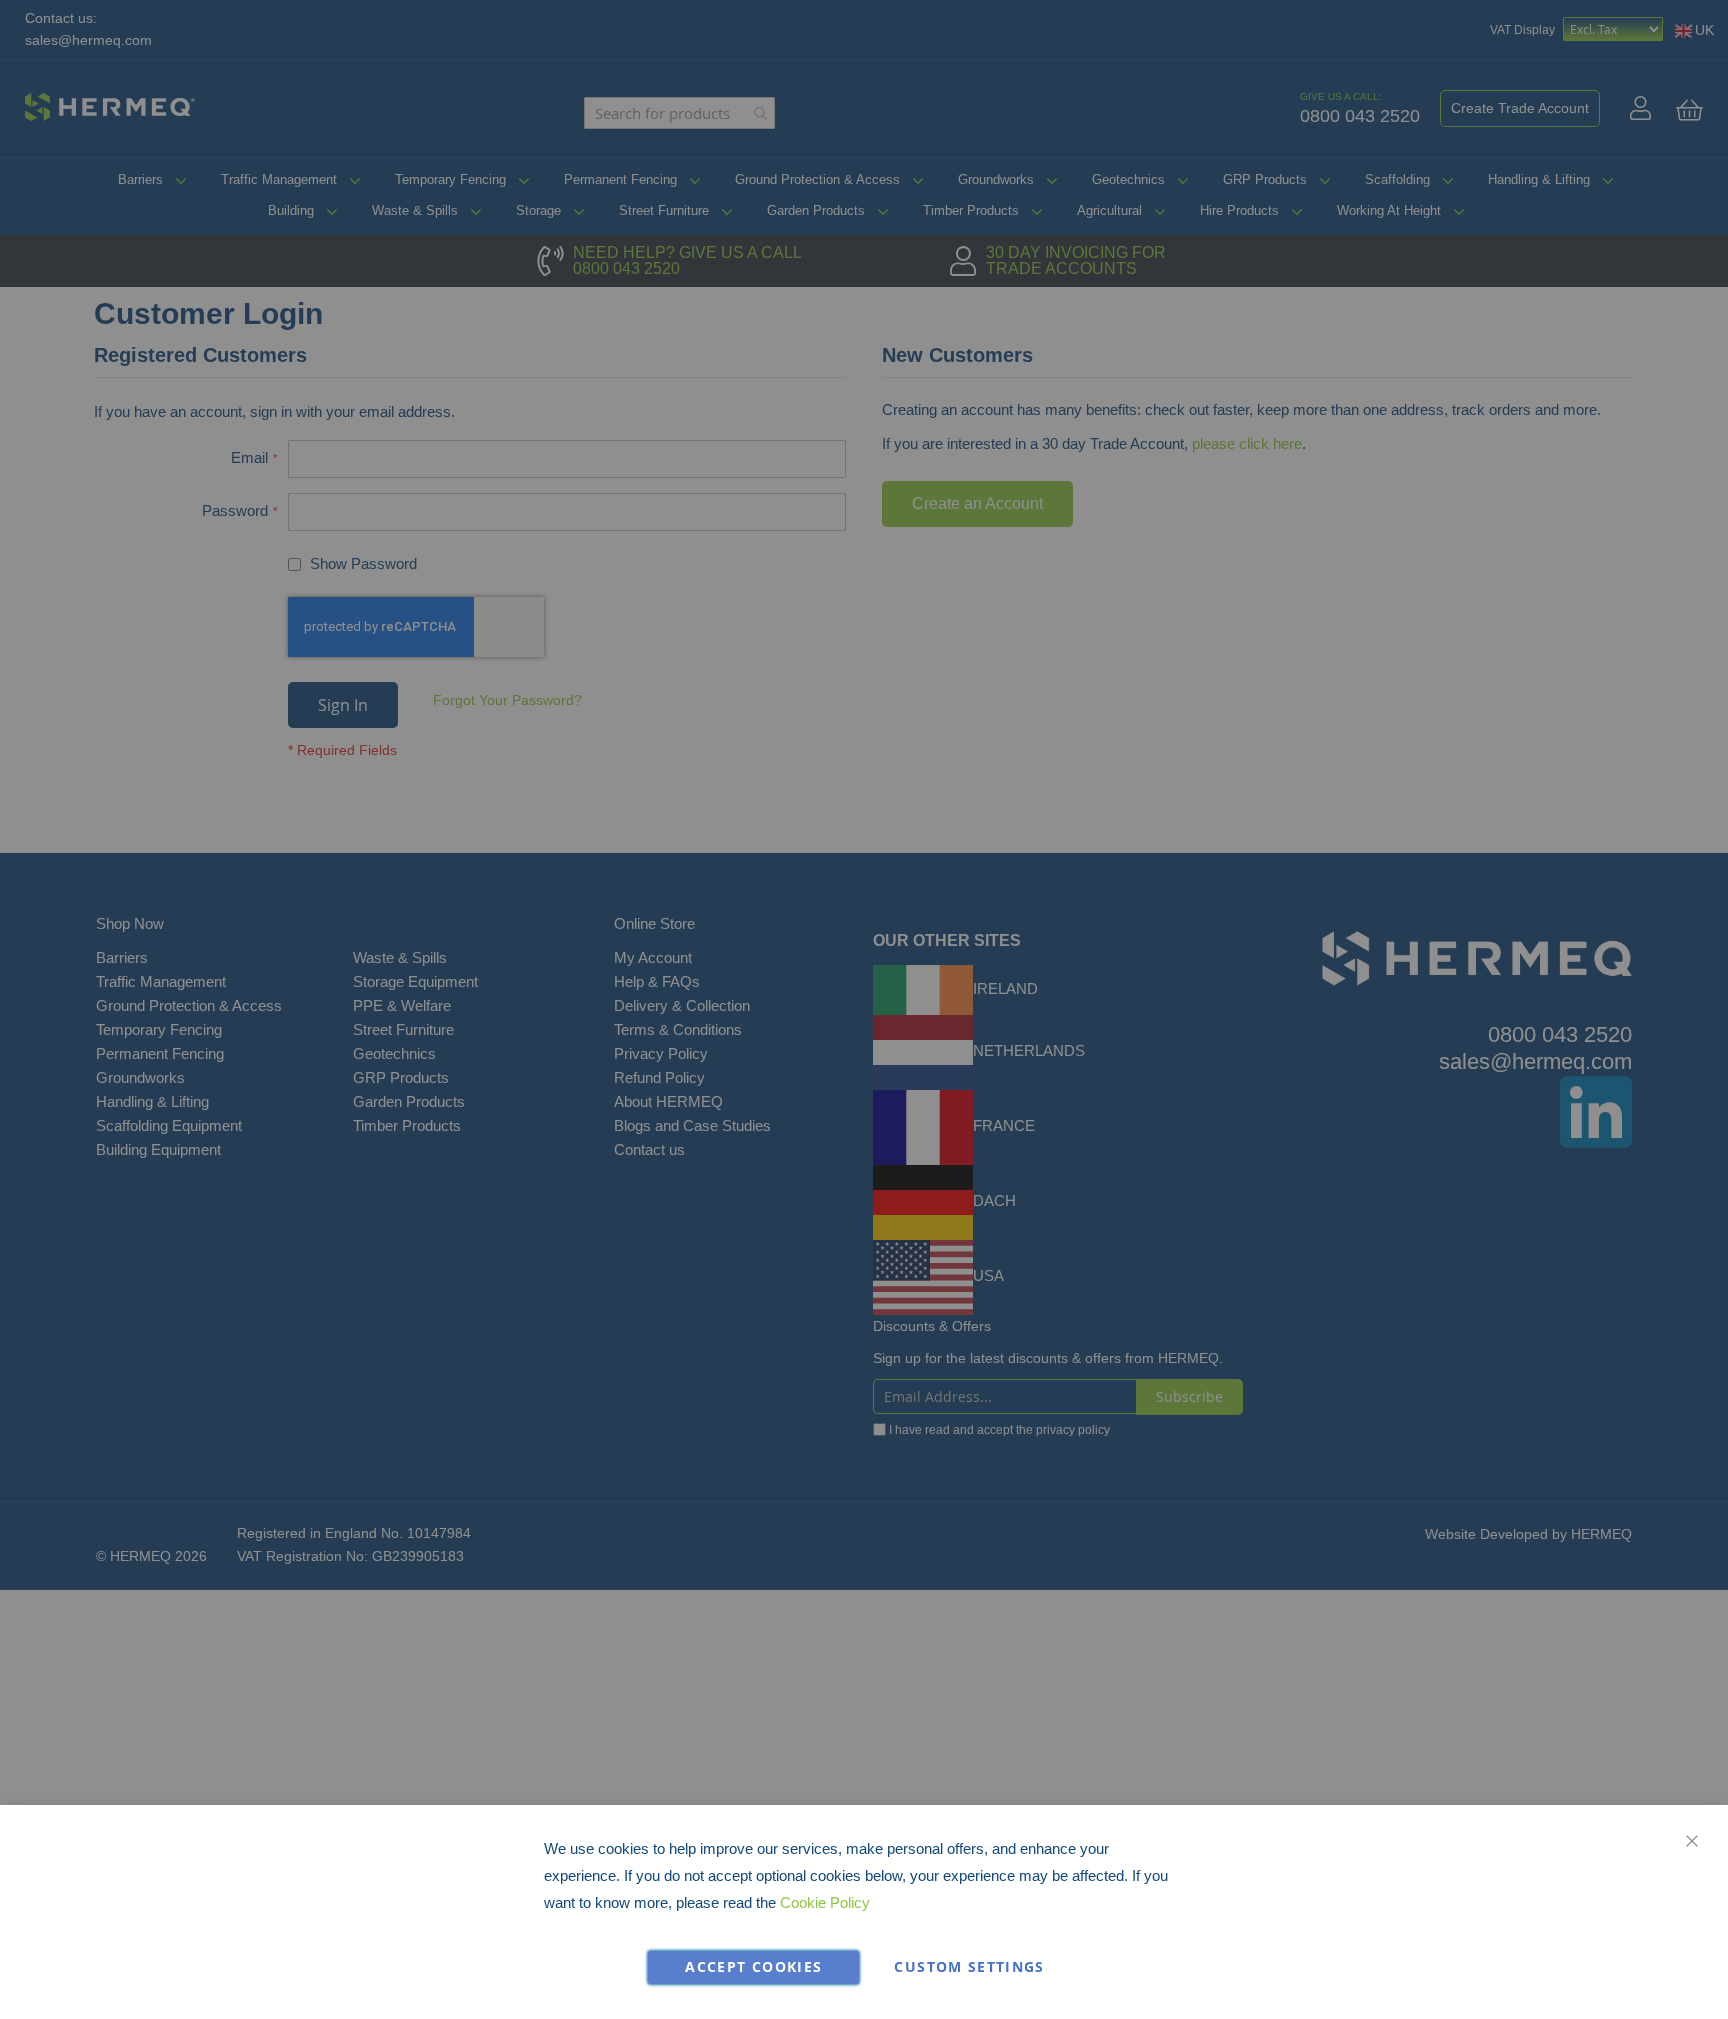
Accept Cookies (753, 1967)
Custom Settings (969, 1967)
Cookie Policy (825, 1902)
